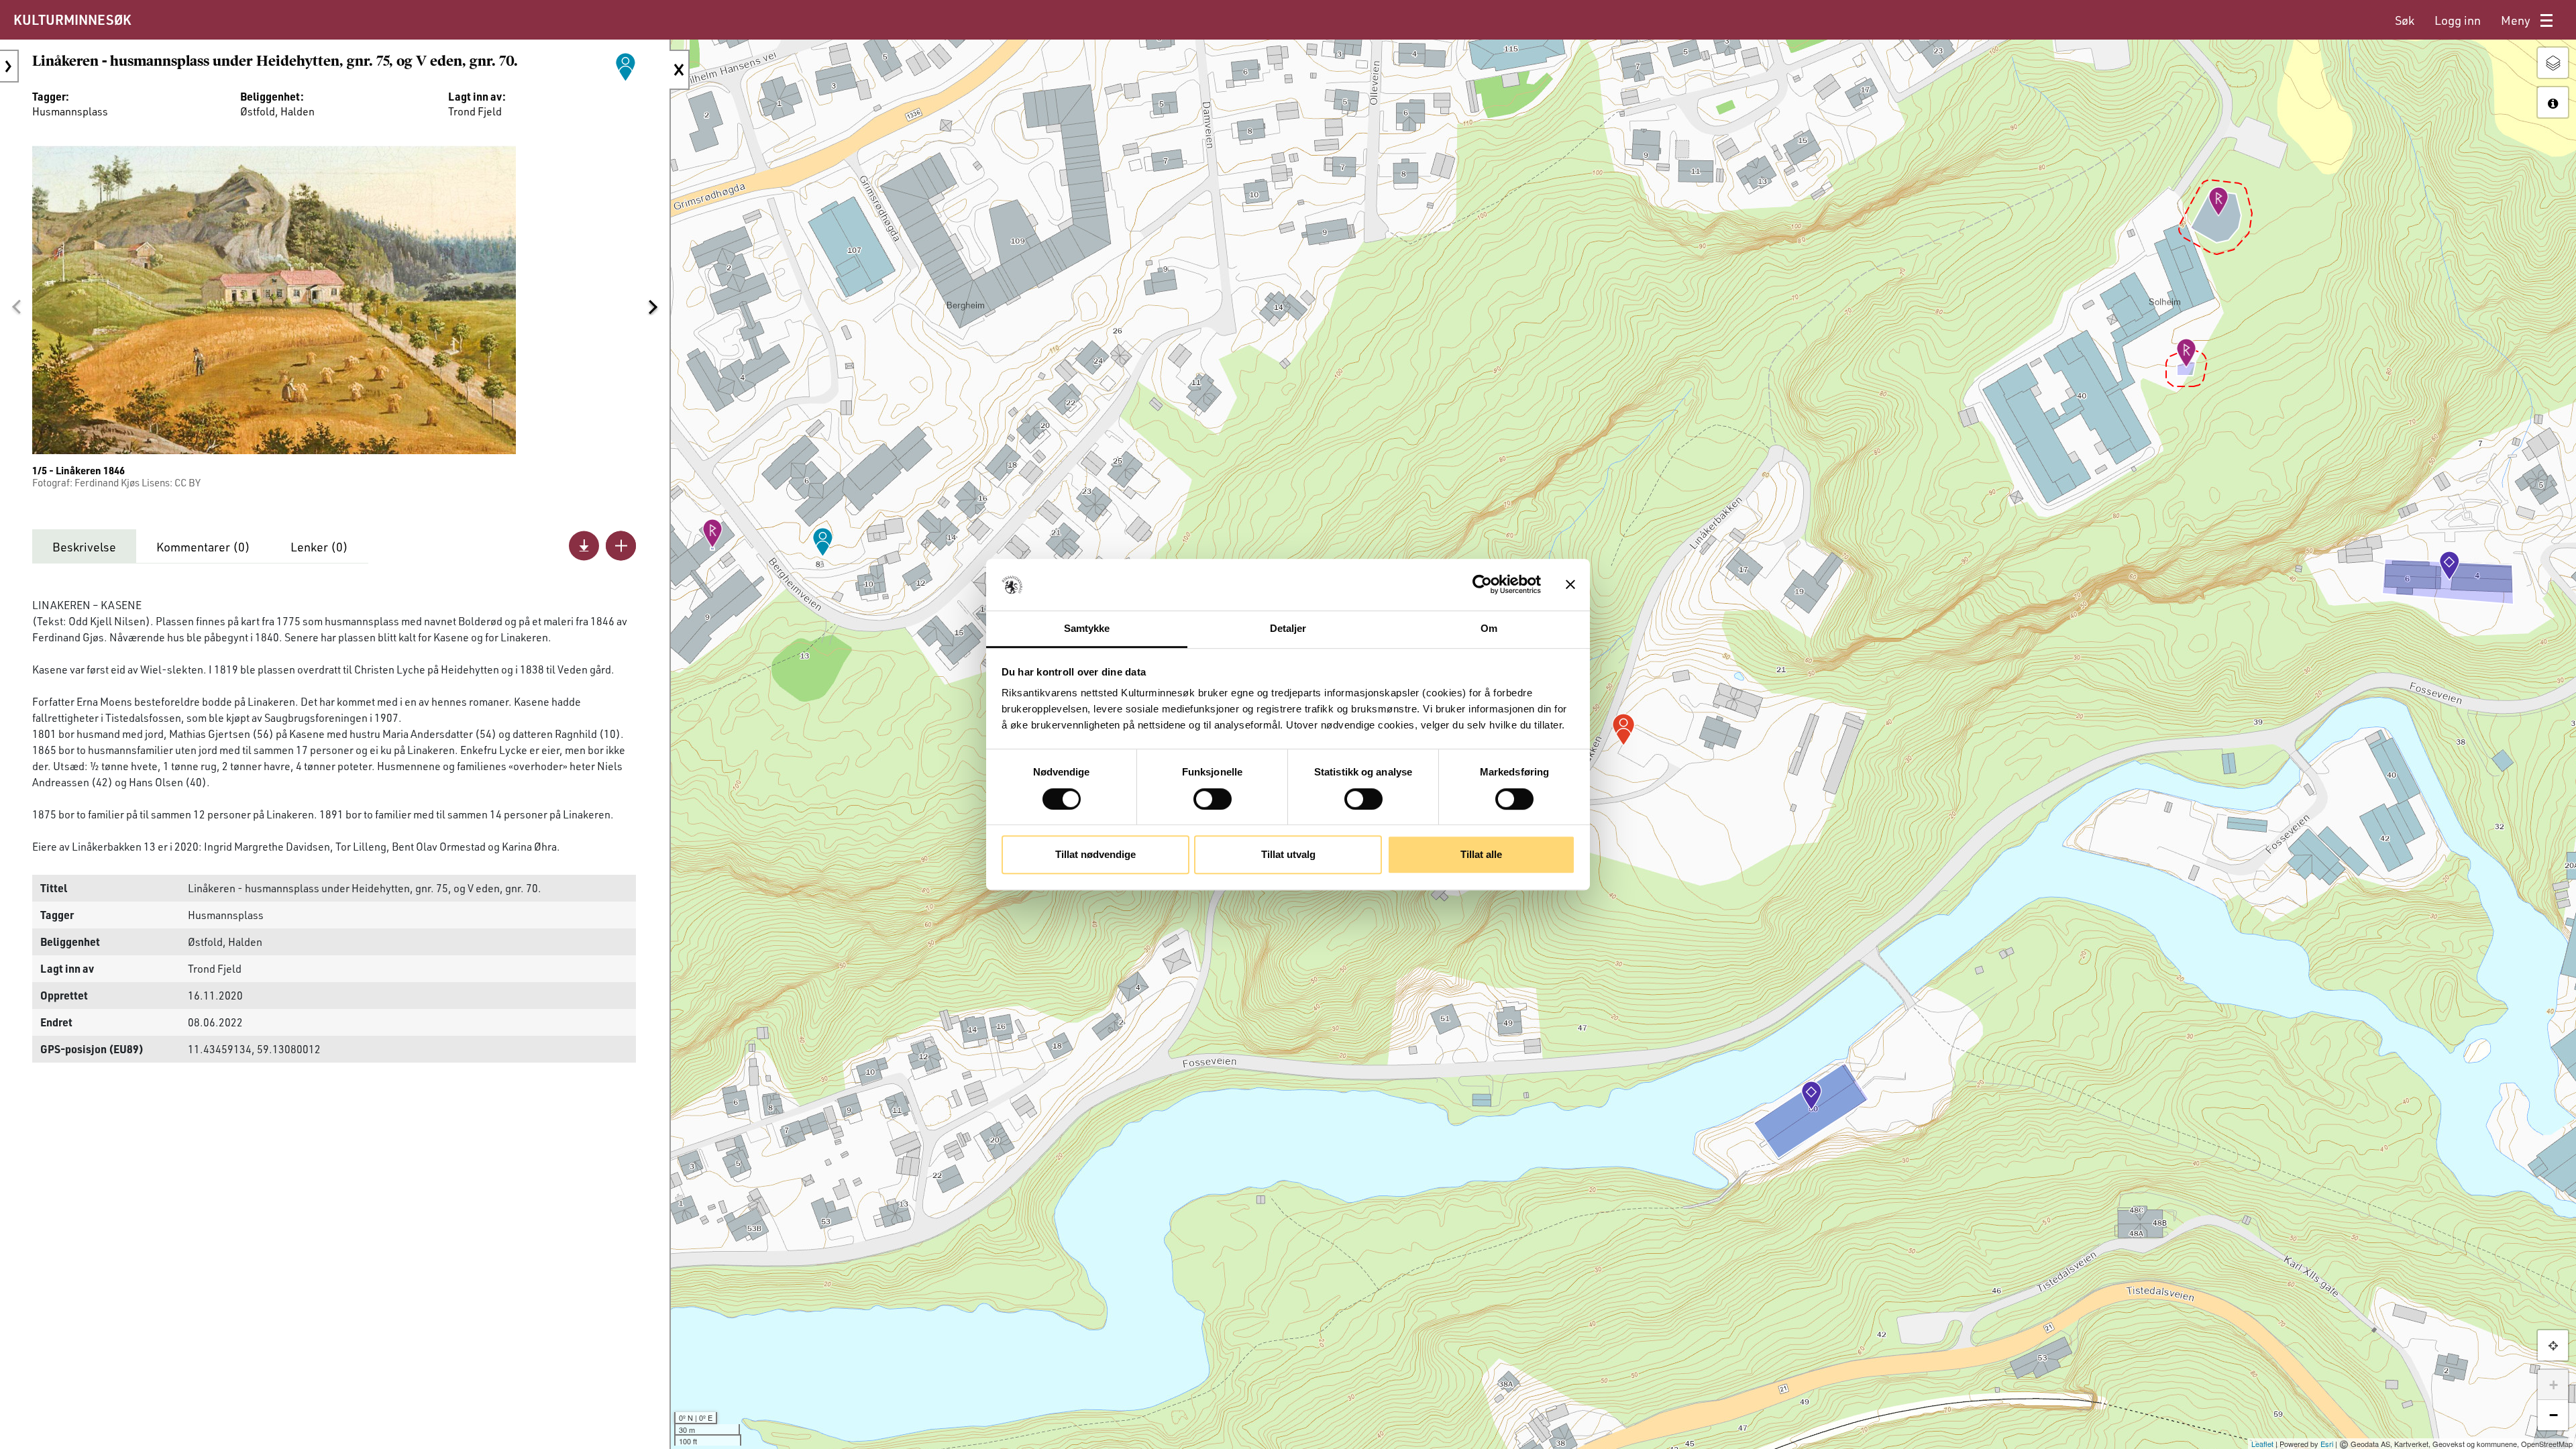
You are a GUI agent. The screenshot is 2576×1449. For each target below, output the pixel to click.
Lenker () (319, 547)
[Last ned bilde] (584, 546)
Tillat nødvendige (1095, 854)
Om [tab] (1489, 628)
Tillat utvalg (1288, 854)
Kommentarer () (203, 547)
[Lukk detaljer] (680, 70)
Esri (2327, 1444)
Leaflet (2262, 1444)
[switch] (1213, 799)
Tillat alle (1481, 854)
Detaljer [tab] (1288, 628)
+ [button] (2554, 1385)
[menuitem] (2405, 20)
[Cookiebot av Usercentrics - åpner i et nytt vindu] (1482, 585)
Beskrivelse (84, 547)
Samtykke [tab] (1087, 628)
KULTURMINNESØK (72, 19)
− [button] (2554, 1415)
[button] (16, 307)
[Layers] (2553, 63)
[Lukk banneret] (1570, 585)
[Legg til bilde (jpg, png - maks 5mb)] (621, 546)
